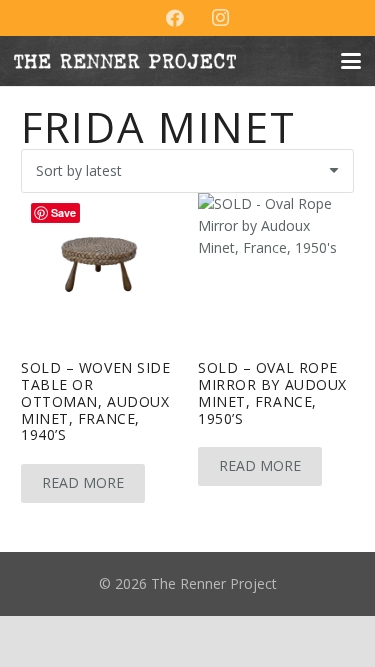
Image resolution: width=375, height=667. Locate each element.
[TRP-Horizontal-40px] (125, 61)
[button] (351, 61)
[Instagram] (221, 18)
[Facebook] (175, 18)
